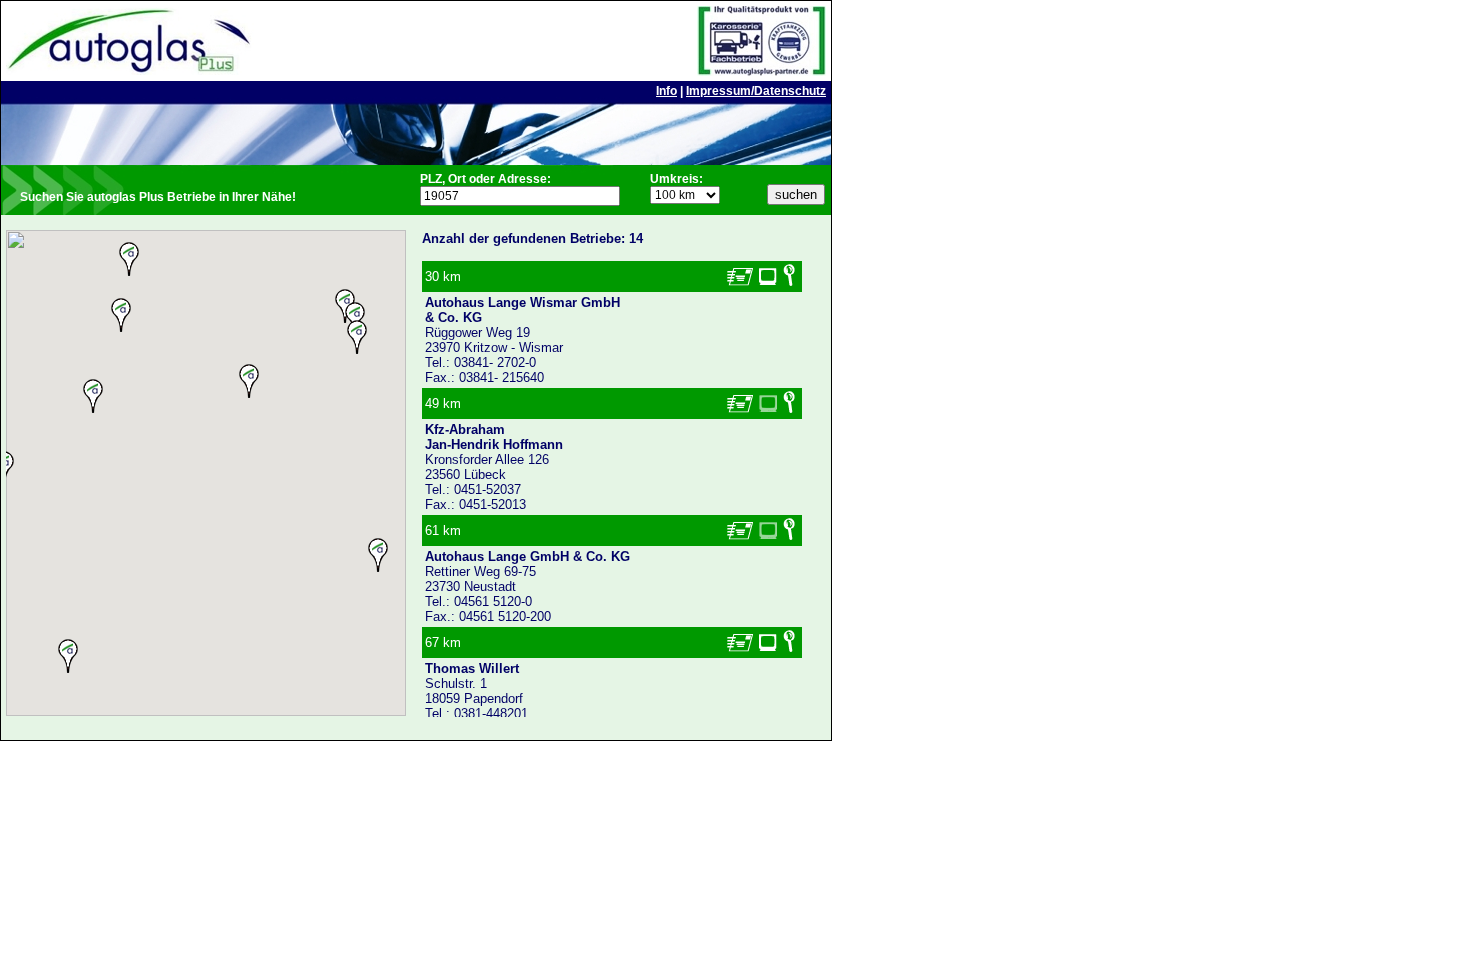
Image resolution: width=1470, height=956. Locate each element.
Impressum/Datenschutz (756, 91)
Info (666, 91)
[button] (249, 381)
